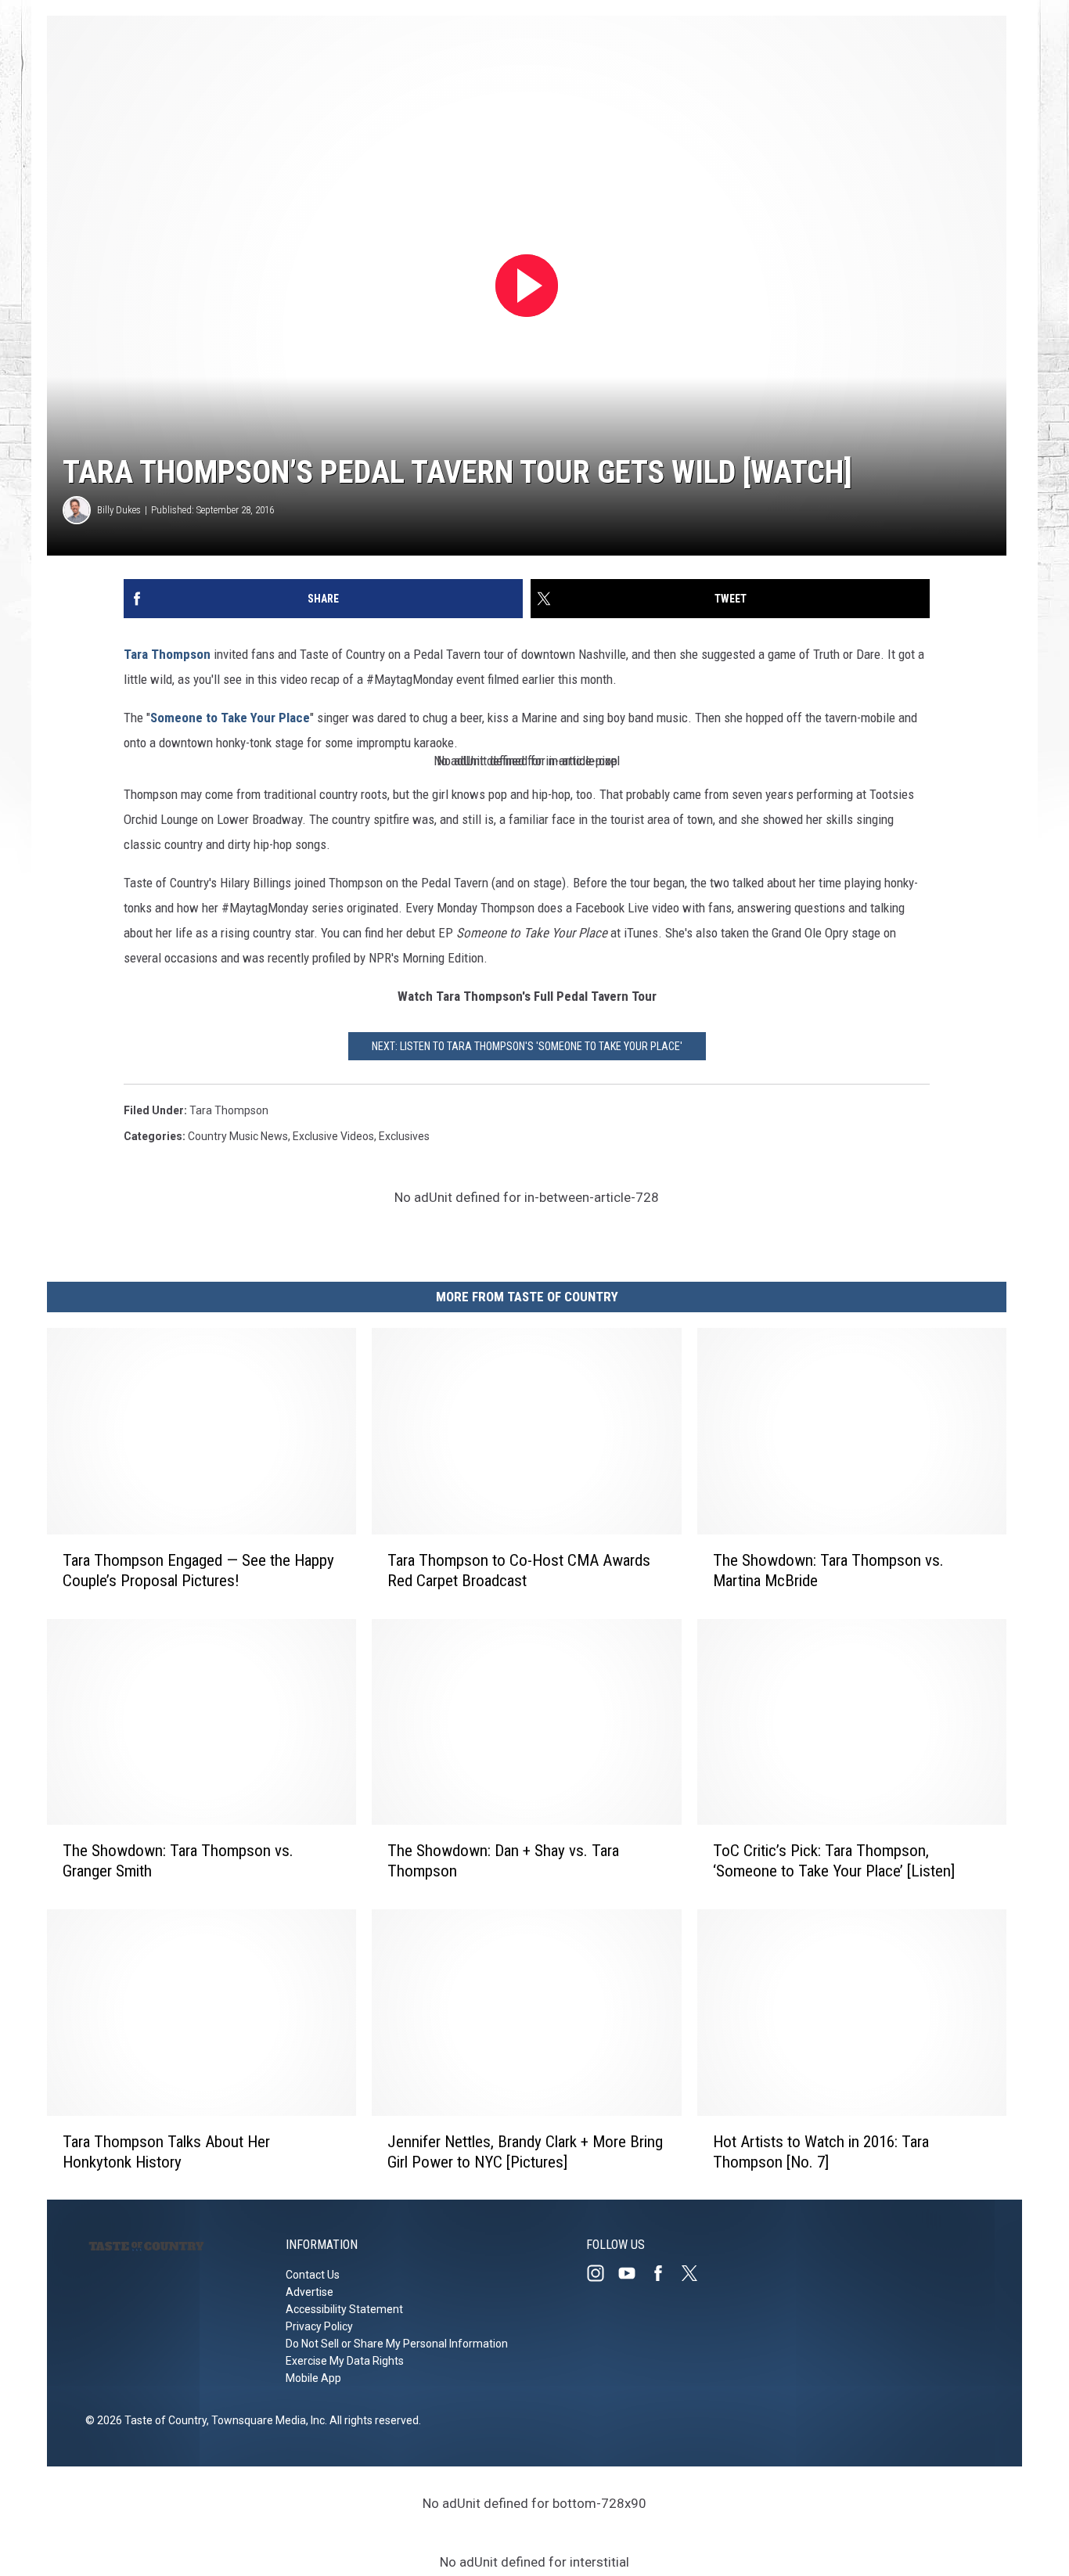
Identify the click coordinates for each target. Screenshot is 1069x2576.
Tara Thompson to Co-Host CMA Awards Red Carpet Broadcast (519, 1570)
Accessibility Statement (344, 2309)
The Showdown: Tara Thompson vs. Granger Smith (178, 1861)
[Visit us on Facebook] (664, 2273)
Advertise (310, 2292)
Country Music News (238, 1136)
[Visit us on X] (696, 2273)
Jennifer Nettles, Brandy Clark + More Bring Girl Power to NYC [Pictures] (525, 2151)
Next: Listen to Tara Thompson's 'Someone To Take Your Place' (527, 1046)
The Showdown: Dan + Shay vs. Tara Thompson (503, 1861)
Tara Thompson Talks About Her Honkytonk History (166, 2151)
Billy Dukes (119, 510)
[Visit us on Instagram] (602, 2273)
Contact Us (313, 2275)
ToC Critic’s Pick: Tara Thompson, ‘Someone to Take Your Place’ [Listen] (834, 1861)
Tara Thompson (167, 654)
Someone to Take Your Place (230, 718)
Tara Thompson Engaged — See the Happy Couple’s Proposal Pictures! (198, 1570)
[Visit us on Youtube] (633, 2273)
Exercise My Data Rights (345, 2361)
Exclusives (404, 1136)
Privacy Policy (319, 2326)
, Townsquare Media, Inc (266, 2420)
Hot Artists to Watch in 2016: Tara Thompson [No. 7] (821, 2151)
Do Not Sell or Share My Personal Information (397, 2344)
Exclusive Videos (333, 1136)
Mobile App (313, 2378)
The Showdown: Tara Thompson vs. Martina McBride (828, 1570)
